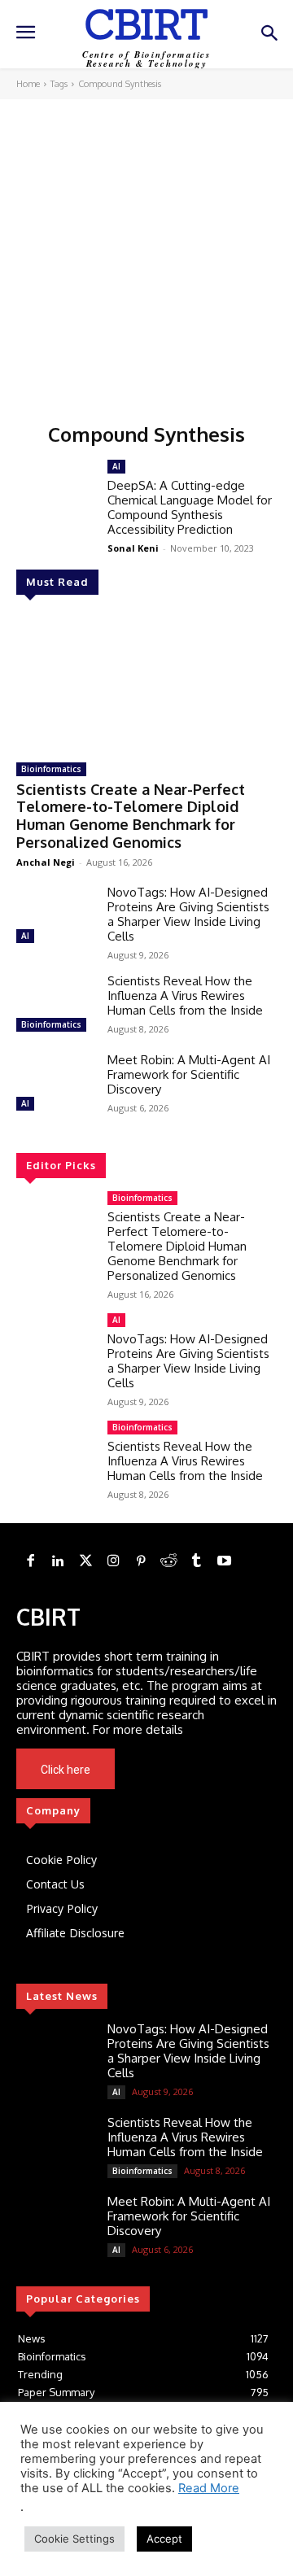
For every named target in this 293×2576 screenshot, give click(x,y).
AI (25, 936)
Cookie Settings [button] (74, 2539)
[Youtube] (217, 1770)
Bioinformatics (51, 769)
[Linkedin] (58, 1561)
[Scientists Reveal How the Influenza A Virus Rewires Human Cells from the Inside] (55, 1005)
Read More (209, 2488)
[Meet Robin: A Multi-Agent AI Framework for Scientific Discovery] (55, 1084)
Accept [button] (164, 2539)
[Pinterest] (141, 1561)
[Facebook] (30, 1561)
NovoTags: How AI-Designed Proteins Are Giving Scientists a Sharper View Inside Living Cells (188, 914)
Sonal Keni (133, 548)
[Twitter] (85, 1561)
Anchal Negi (46, 862)
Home (28, 84)
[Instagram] (113, 1561)
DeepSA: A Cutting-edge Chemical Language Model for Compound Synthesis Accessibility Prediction (190, 507)
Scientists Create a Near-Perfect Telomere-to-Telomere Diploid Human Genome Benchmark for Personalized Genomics (131, 816)
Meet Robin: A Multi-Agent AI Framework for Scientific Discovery (189, 1074)
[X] (195, 1770)
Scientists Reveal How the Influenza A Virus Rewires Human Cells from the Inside (185, 995)
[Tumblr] (196, 1561)
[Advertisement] (146, 254)
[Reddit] (168, 1561)
